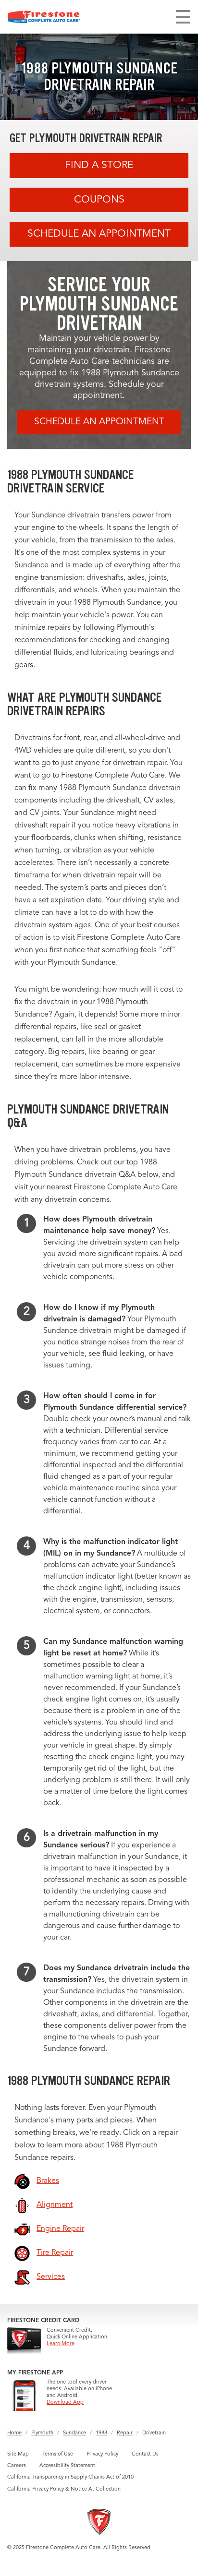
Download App (65, 2402)
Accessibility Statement (67, 2466)
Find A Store (99, 165)
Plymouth (42, 2433)
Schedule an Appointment (99, 234)
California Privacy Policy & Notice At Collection (64, 2489)
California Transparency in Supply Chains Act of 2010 (70, 2477)
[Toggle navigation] (183, 17)
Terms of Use (58, 2454)
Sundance (74, 2433)
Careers (17, 2466)
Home (14, 2433)
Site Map (18, 2454)
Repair (125, 2433)
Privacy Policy (102, 2454)
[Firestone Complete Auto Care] (44, 17)
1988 (101, 2433)
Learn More (61, 2344)
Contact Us (145, 2454)
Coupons (99, 200)
